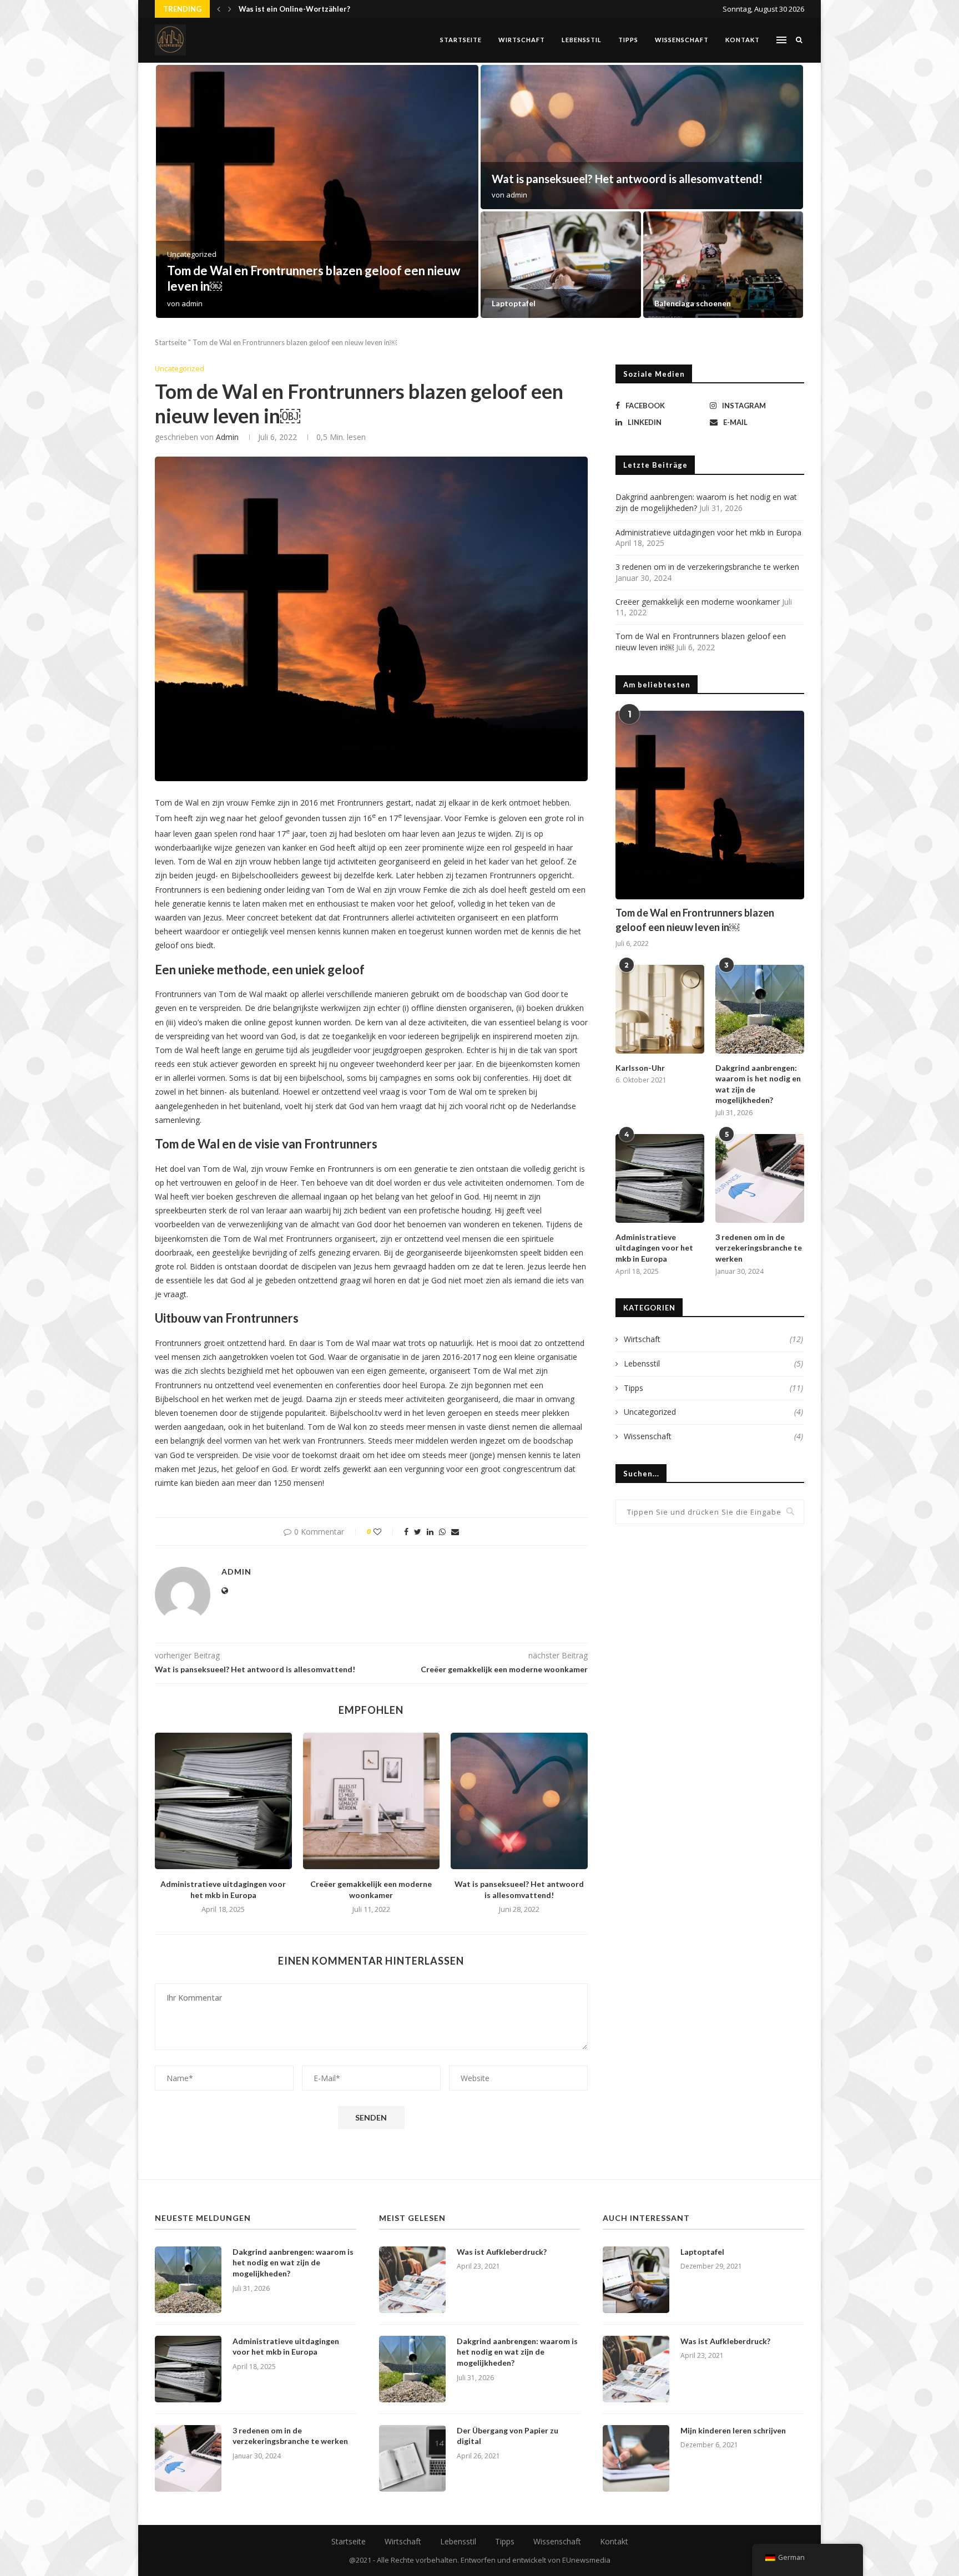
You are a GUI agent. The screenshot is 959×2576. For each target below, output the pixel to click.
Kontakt (743, 40)
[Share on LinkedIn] (430, 1532)
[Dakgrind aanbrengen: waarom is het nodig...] (317, 191)
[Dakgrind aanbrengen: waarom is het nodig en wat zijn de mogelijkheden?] (760, 1009)
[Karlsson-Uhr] (660, 1009)
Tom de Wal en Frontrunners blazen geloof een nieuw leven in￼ (695, 920)
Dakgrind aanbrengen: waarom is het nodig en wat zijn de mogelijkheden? (758, 1084)
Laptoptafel (702, 2252)
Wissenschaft (682, 40)
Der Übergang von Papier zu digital (508, 2436)
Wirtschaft (522, 40)
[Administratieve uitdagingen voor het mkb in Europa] (223, 1801)
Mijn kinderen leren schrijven (733, 2430)
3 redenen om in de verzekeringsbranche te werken (550, 298)
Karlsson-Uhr (262, 9)
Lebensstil (582, 40)
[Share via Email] (455, 1532)
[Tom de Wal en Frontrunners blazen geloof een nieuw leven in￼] (710, 805)
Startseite (461, 40)
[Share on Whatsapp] (442, 1532)
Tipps (628, 40)
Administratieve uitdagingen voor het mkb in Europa (624, 179)
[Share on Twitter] (418, 1532)
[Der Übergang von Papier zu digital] (412, 2458)
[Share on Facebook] (406, 1532)
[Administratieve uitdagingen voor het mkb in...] (642, 137)
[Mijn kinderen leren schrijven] (636, 2458)
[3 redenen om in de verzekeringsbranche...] (561, 265)
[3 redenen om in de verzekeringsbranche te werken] (760, 1178)
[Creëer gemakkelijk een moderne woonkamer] (723, 265)
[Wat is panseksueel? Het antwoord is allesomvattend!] (519, 1801)
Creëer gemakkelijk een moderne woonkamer (698, 602)
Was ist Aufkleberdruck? (502, 2252)
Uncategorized (180, 369)
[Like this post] (385, 1532)
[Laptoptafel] (636, 2280)
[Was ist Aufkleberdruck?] (412, 2280)
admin (192, 303)
